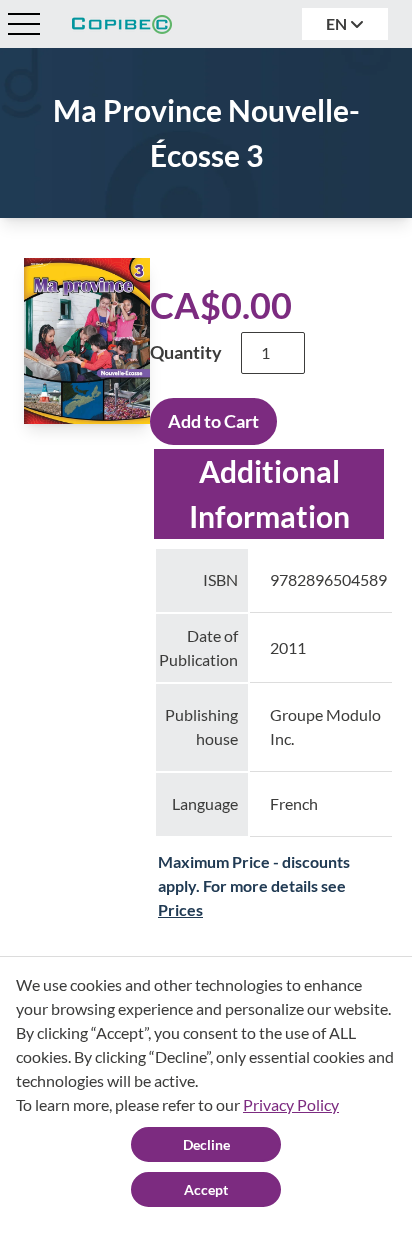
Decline (206, 1144)
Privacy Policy (291, 1104)
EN (338, 23)
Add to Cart (213, 421)
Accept (206, 1189)
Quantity (186, 352)
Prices (180, 909)
